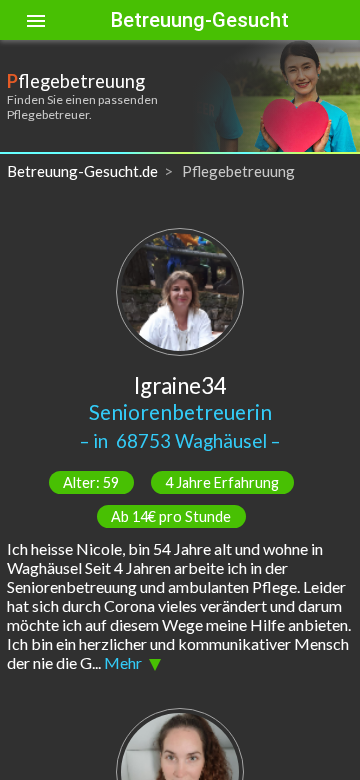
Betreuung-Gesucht (200, 20)
